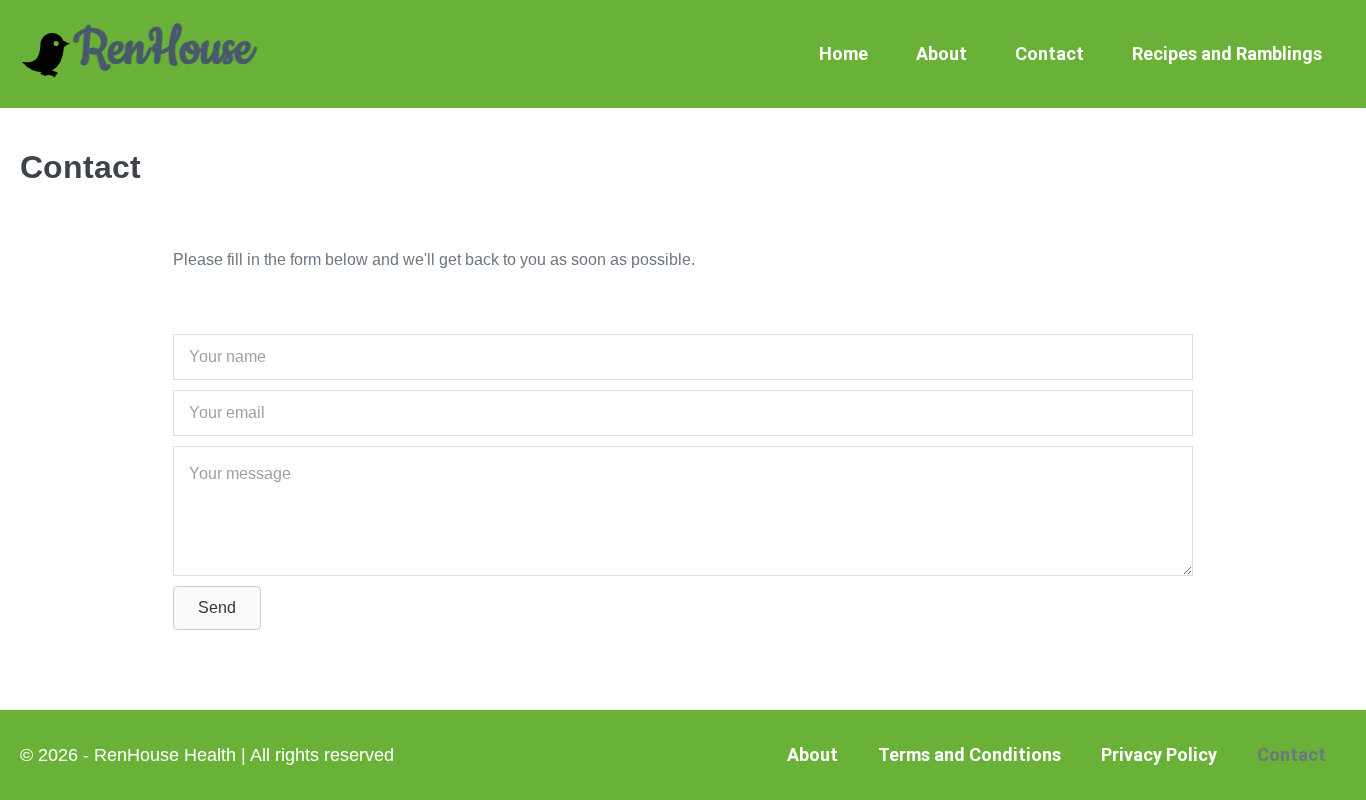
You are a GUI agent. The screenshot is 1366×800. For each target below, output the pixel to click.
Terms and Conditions (969, 754)
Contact (1049, 53)
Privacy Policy (1159, 754)
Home (843, 53)
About (941, 53)
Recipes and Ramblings (1227, 53)
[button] (217, 608)
